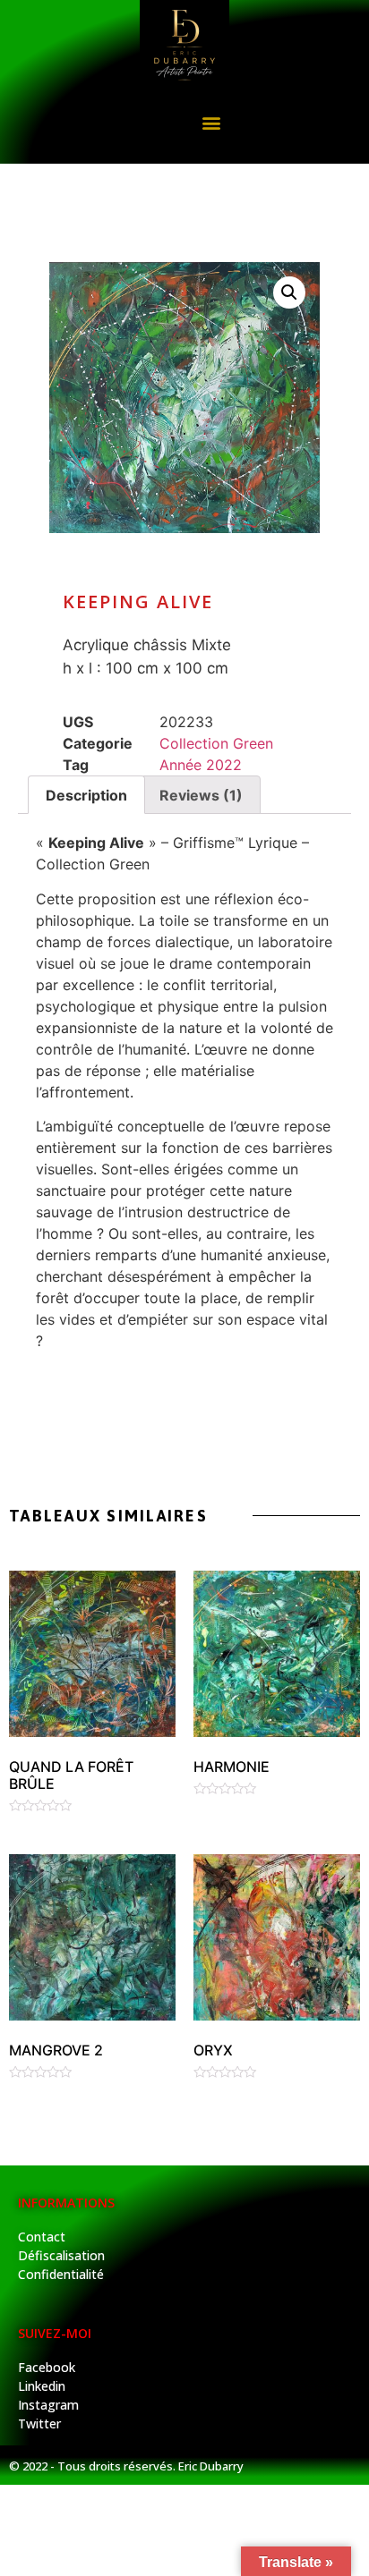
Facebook (47, 2367)
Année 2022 (201, 765)
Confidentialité (61, 2274)
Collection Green (216, 743)
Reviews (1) (201, 795)
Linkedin (42, 2386)
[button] (212, 122)
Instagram (48, 2405)
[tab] (86, 795)
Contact (42, 2237)
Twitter (39, 2423)
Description (86, 795)
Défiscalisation (61, 2255)
